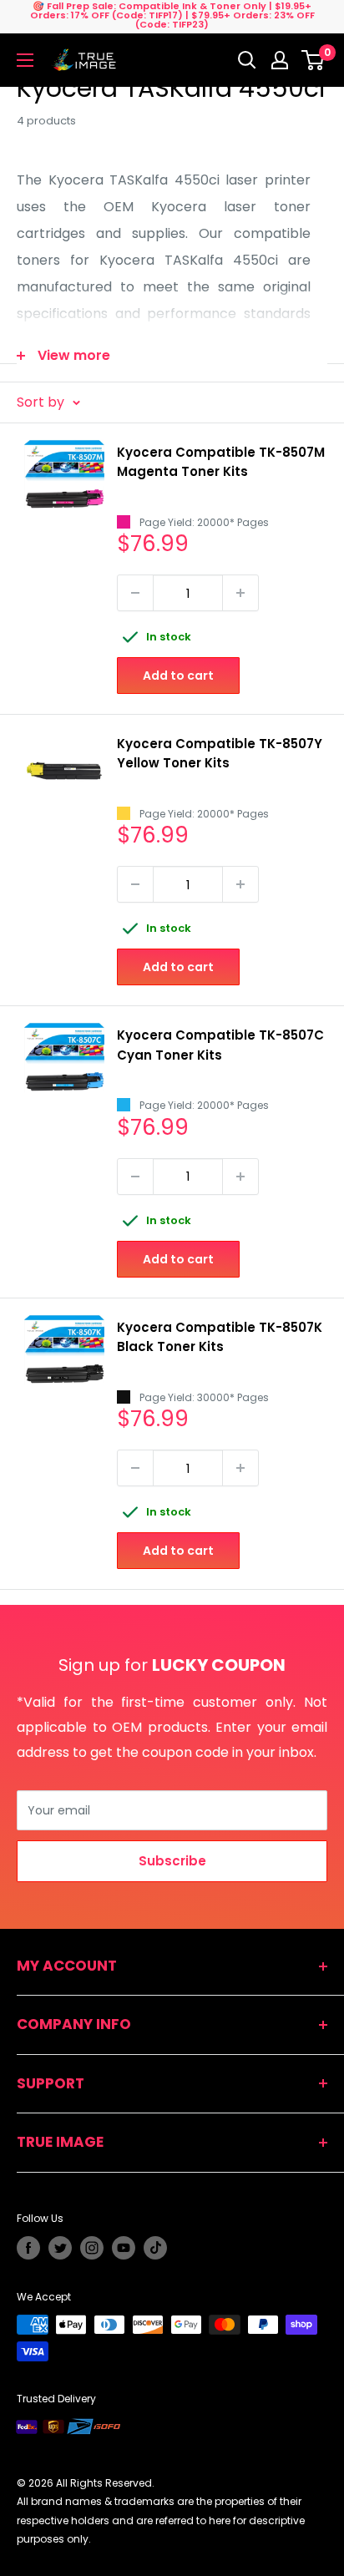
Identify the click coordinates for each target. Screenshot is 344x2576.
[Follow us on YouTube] (124, 2248)
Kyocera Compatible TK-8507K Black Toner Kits (220, 1337)
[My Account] (280, 60)
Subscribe (172, 1861)
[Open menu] (25, 60)
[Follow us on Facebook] (28, 2248)
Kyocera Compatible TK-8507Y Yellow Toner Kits (220, 753)
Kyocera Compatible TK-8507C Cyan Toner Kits (220, 1045)
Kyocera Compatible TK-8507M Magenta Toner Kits (221, 462)
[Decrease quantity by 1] (135, 593)
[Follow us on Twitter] (60, 2248)
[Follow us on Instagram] (92, 2248)
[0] (314, 60)
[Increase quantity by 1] (240, 593)
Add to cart (178, 676)
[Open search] (247, 60)
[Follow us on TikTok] (155, 2248)
